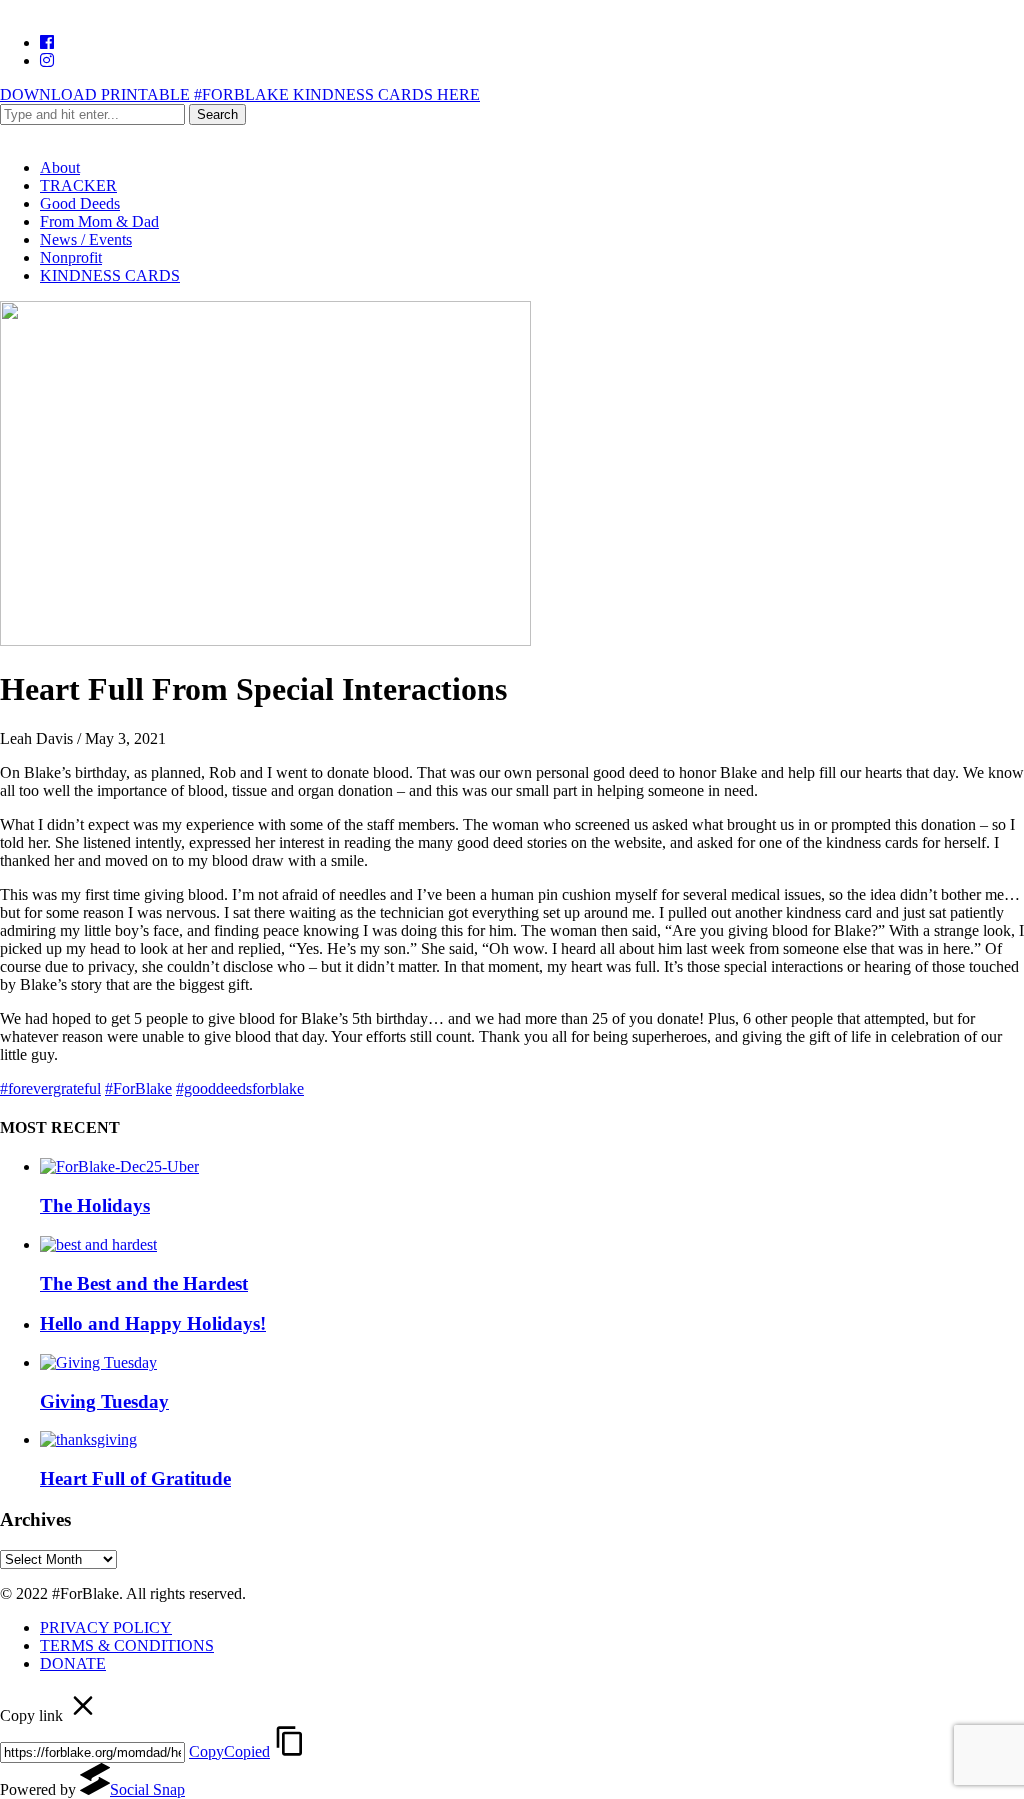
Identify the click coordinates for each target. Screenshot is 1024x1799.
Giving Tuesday (104, 1401)
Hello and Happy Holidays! (153, 1323)
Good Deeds (80, 203)
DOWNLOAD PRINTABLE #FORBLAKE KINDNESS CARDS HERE (240, 94)
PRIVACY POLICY (106, 1627)
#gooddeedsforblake (240, 1088)
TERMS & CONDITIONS (127, 1645)
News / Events (86, 239)
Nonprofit (71, 257)
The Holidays (95, 1205)
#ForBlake (138, 1088)
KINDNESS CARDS (110, 275)
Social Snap (147, 1789)
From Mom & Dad (99, 221)
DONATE (73, 1663)
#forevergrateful (50, 1088)
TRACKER (78, 185)
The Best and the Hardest (144, 1283)
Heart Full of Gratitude (135, 1478)
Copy (229, 1751)
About (60, 167)
